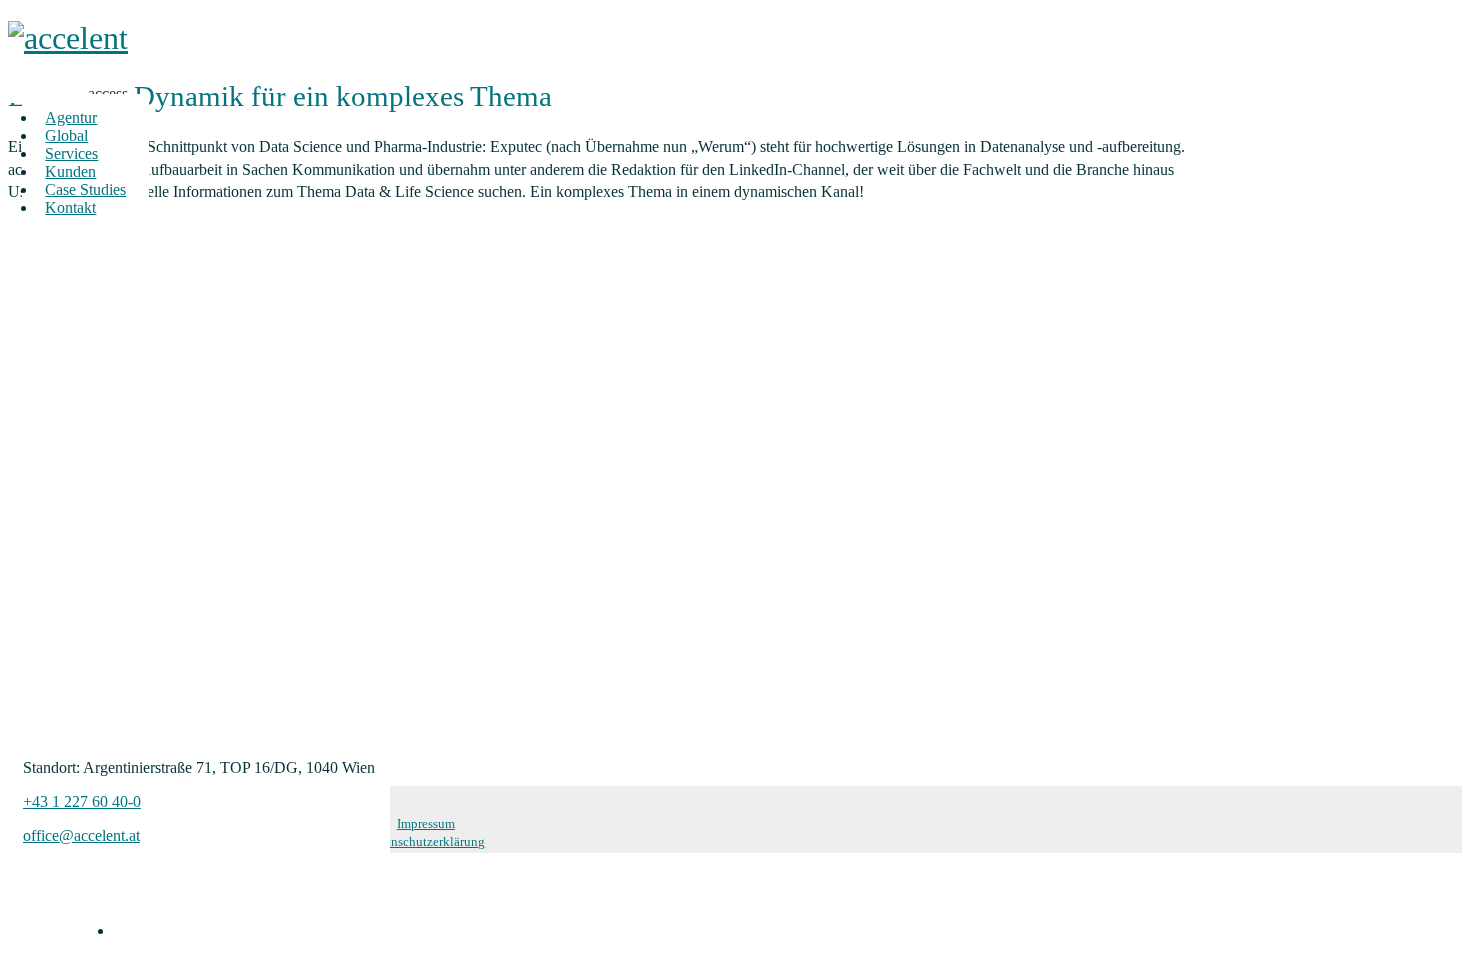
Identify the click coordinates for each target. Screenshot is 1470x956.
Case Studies (85, 189)
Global (66, 135)
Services (71, 153)
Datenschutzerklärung (425, 842)
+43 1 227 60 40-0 (82, 801)
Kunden (70, 171)
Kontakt (70, 207)
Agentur (71, 117)
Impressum (426, 824)
